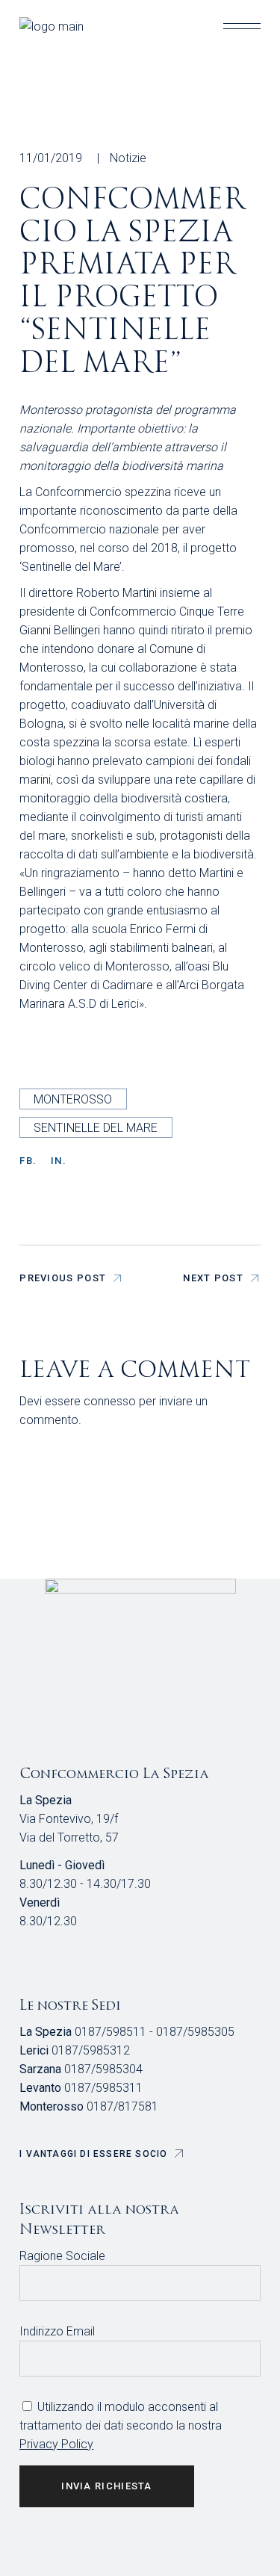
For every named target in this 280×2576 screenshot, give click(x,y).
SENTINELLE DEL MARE (96, 1128)
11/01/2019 (51, 158)
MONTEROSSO (73, 1099)
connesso (110, 1401)
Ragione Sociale (62, 2256)
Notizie (128, 158)
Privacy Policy (56, 2444)
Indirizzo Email (57, 2331)
